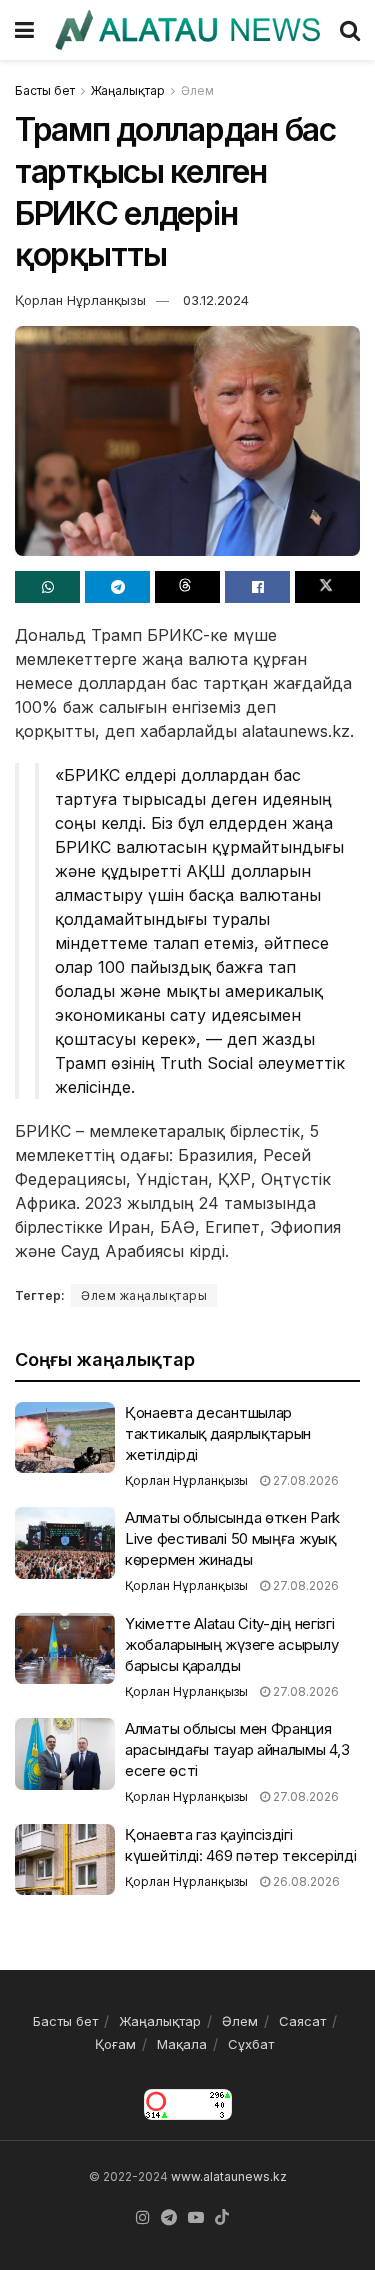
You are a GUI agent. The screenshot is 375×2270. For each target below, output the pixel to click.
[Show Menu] (24, 30)
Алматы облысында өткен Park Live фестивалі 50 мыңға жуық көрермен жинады (232, 1538)
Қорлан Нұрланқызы (80, 300)
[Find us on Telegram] (169, 2218)
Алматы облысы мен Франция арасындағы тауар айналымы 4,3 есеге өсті (237, 1749)
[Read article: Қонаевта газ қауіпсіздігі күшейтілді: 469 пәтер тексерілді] (65, 1860)
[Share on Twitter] (327, 587)
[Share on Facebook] (257, 587)
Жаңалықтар (128, 90)
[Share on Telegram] (117, 587)
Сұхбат (251, 2044)
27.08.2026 (304, 1480)
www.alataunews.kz (229, 2176)
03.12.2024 (216, 300)
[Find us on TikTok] (222, 2218)
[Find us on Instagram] (143, 2218)
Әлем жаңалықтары (144, 1295)
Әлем (197, 90)
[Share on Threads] (187, 587)
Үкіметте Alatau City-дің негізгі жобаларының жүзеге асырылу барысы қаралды (231, 1644)
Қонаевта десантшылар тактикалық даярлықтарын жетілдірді (218, 1433)
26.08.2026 (305, 1881)
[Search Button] (350, 30)
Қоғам (115, 2044)
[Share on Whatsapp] (47, 587)
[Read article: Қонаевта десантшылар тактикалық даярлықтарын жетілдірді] (65, 1438)
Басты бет (45, 90)
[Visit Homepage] (187, 29)
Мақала (182, 2044)
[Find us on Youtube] (196, 2218)
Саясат (302, 2021)
